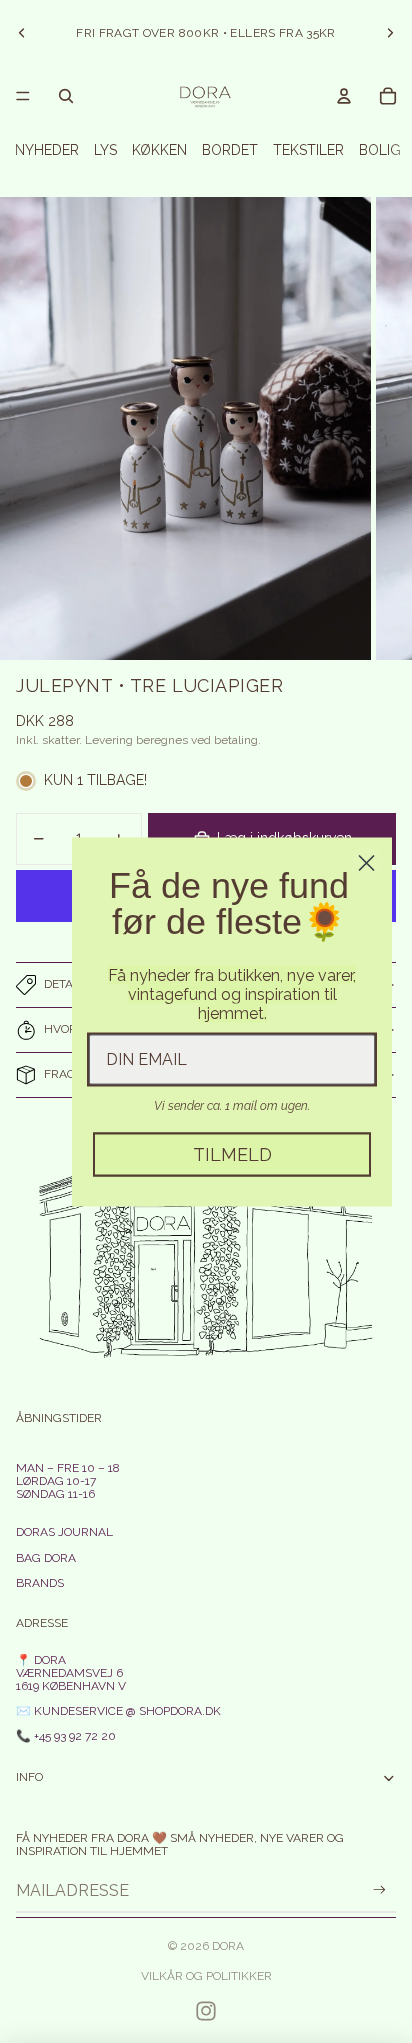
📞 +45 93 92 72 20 (66, 1736)
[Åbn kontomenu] (344, 96)
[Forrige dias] (22, 33)
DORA (228, 1946)
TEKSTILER (308, 150)
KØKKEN (159, 150)
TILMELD (232, 1153)
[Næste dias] (390, 33)
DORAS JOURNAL (64, 1532)
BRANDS (40, 1583)
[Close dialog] (366, 862)
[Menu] (23, 96)
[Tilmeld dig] (379, 1890)
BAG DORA (46, 1558)
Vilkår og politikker (206, 1976)
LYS (105, 150)
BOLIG (380, 150)
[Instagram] (206, 2011)
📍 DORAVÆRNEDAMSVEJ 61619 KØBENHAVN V (71, 1673)
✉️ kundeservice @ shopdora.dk (118, 1711)
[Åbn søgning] (66, 96)
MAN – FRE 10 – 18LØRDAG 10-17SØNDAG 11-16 (68, 1481)
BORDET (230, 150)
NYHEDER (47, 150)
